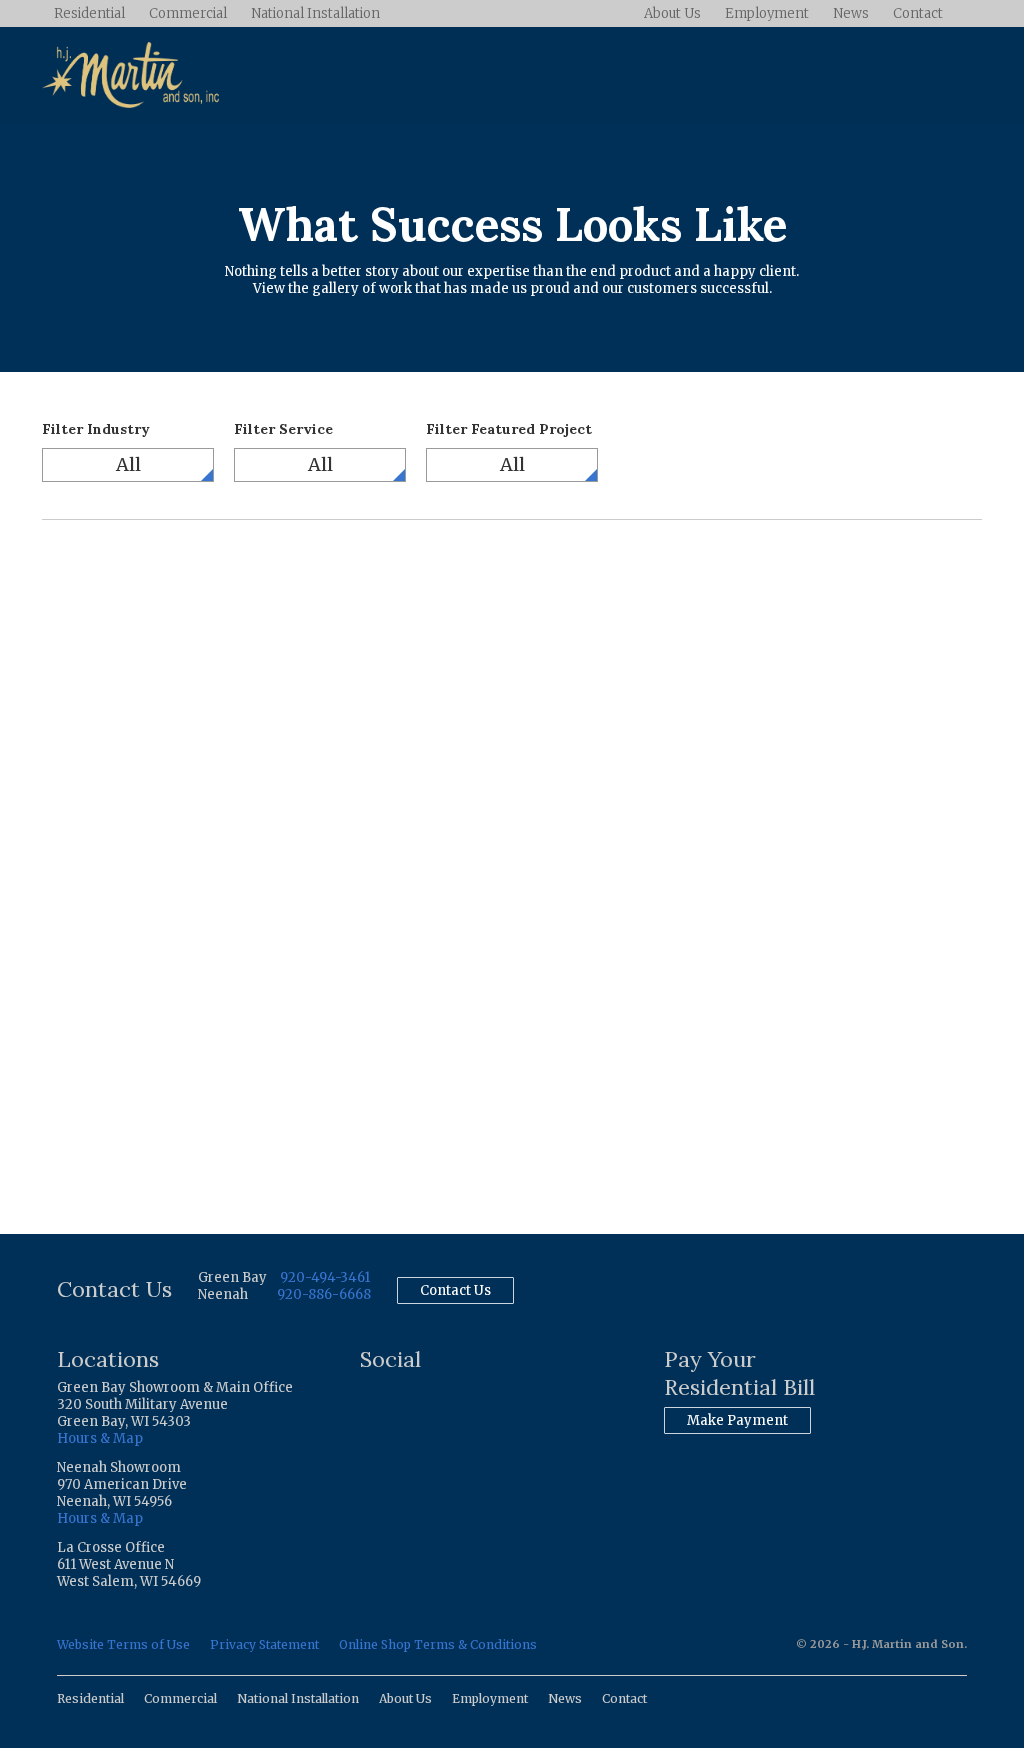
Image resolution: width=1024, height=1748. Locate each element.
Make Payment (737, 1420)
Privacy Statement (264, 1644)
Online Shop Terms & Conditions (438, 1644)
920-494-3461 (325, 1277)
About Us (672, 13)
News (851, 13)
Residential (89, 13)
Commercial (188, 13)
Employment (767, 13)
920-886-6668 (324, 1294)
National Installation (315, 13)
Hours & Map (100, 1438)
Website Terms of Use (123, 1644)
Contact (918, 13)
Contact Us (455, 1290)
